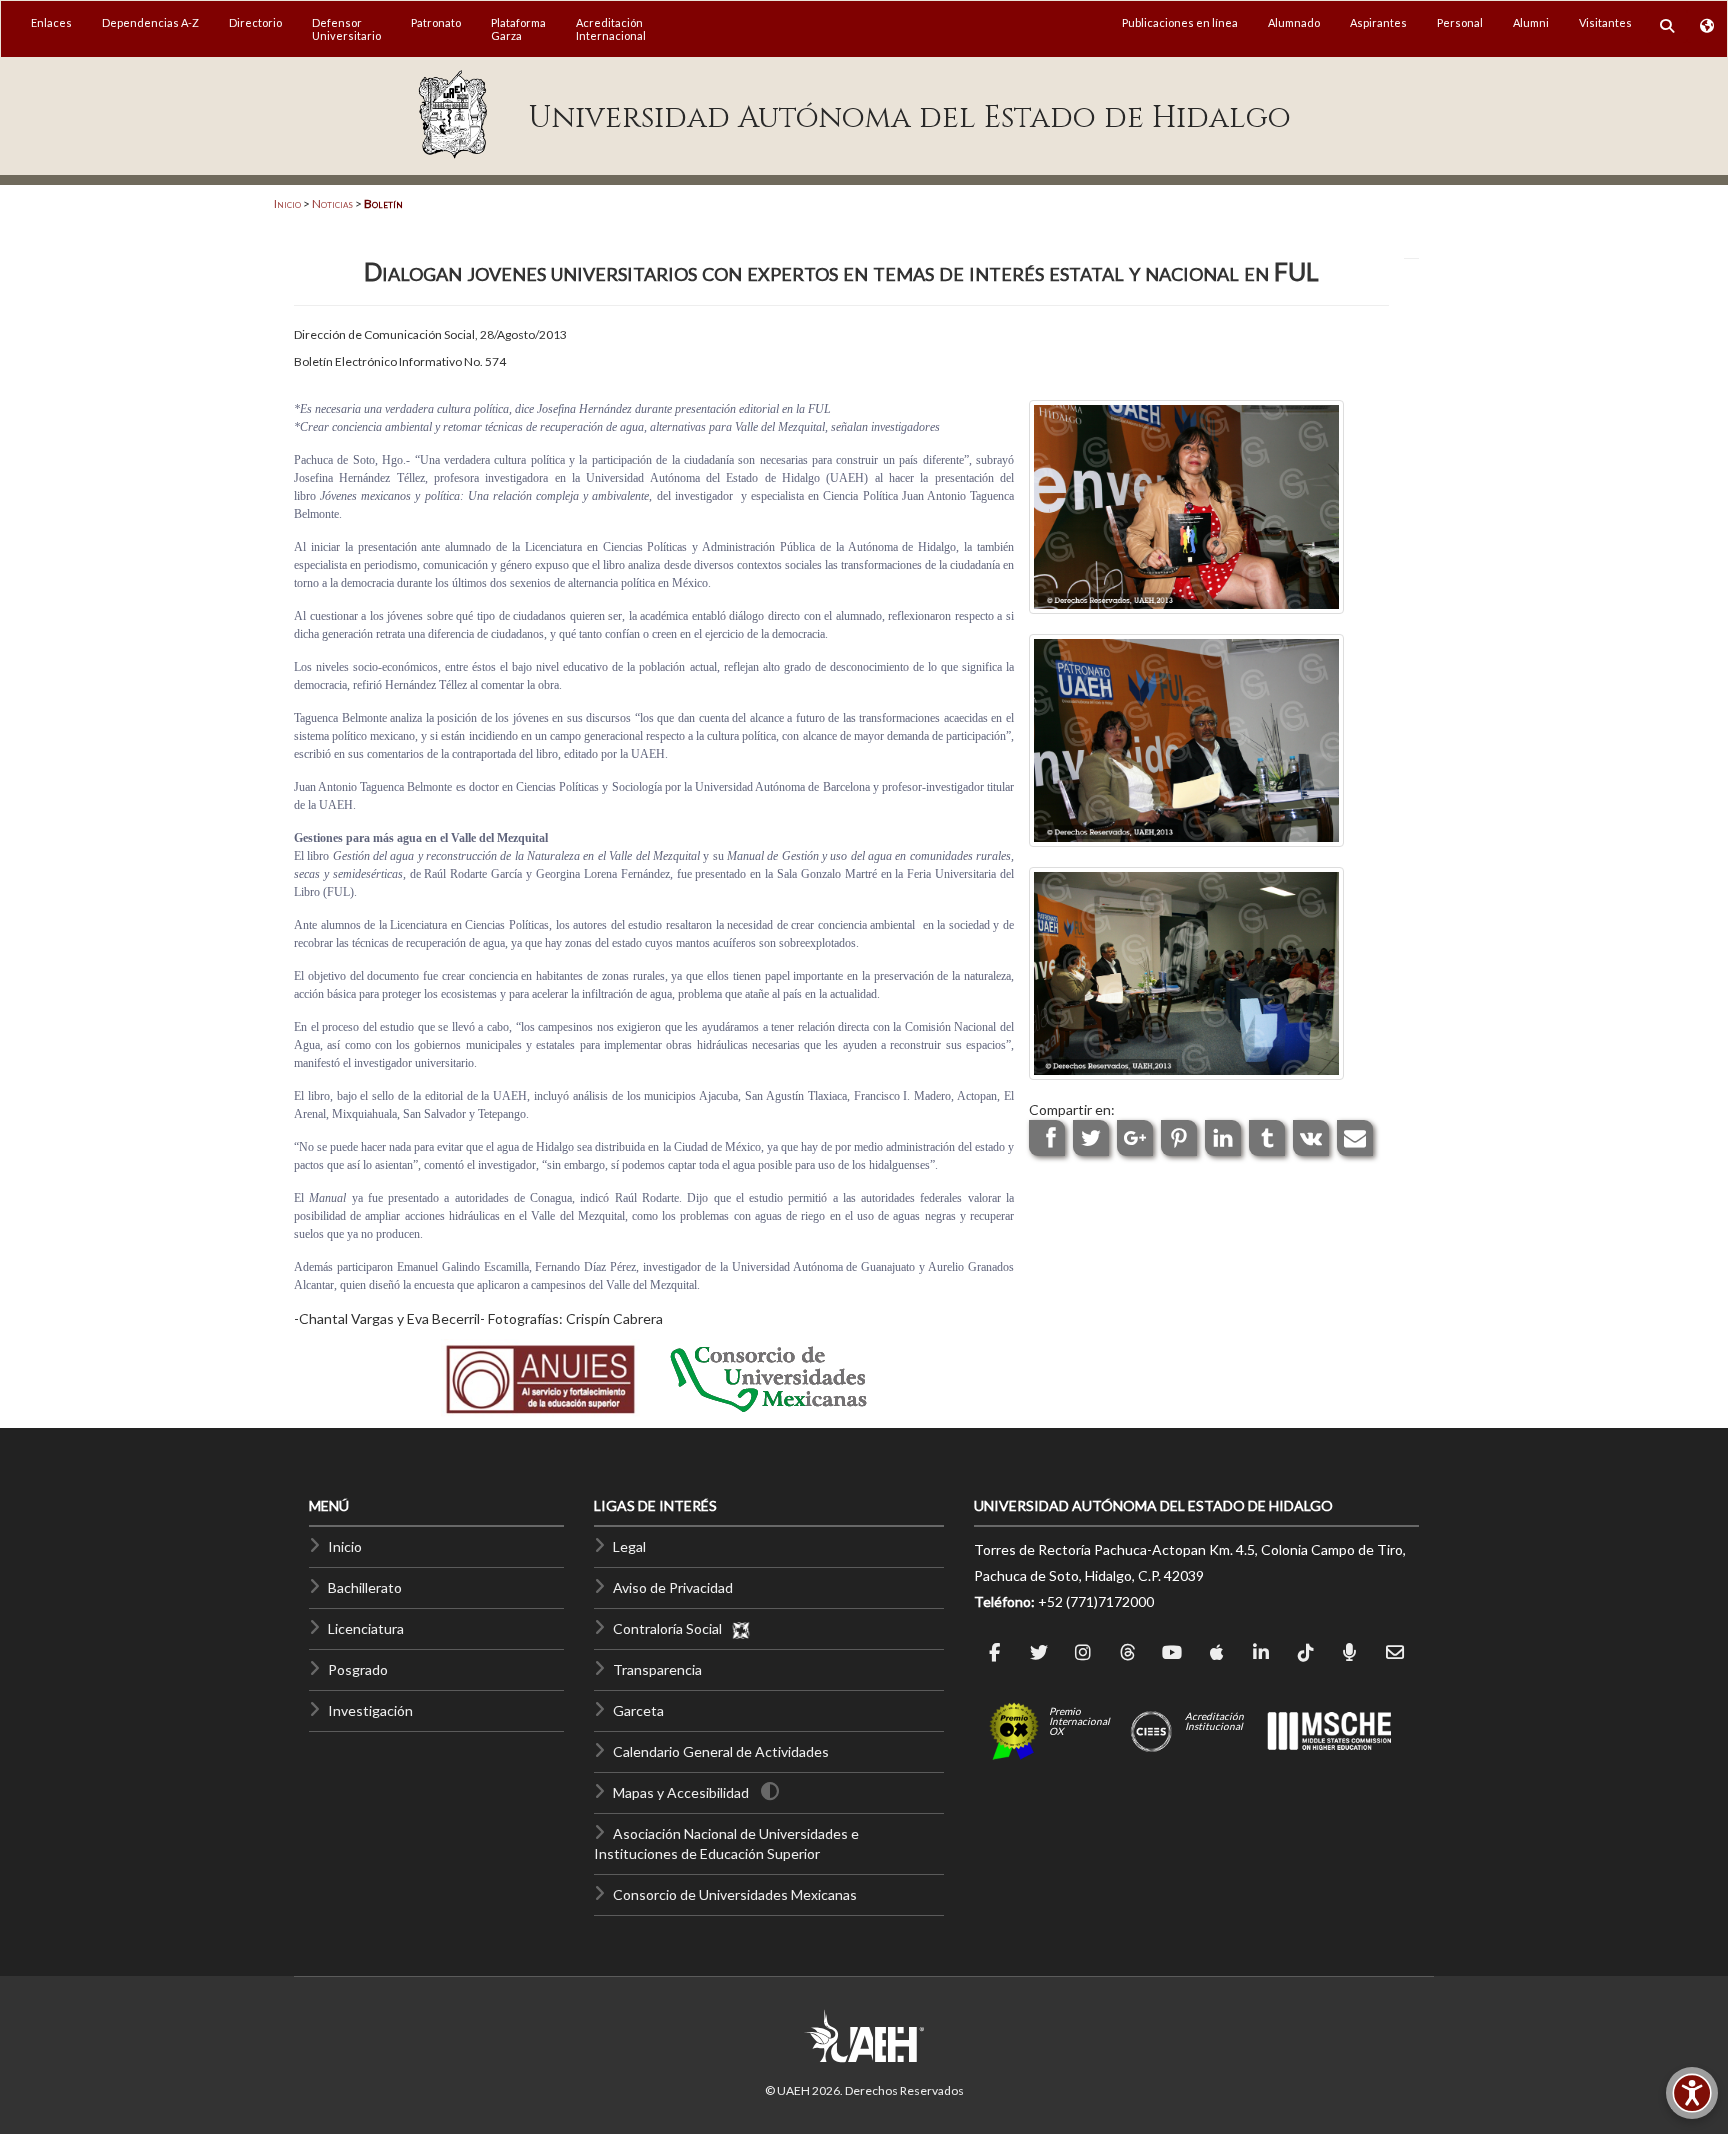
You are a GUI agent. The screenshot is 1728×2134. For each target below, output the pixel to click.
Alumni (1531, 22)
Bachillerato (365, 1587)
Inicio (287, 203)
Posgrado (358, 1669)
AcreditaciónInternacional (611, 29)
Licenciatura (366, 1628)
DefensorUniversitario (346, 29)
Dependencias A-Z (150, 22)
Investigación (370, 1710)
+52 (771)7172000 (1096, 1601)
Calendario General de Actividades (721, 1751)
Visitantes (1605, 22)
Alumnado (1294, 22)
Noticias (332, 203)
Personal (1460, 22)
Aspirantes (1378, 22)
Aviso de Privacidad (673, 1587)
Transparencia (657, 1669)
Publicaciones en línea (1180, 22)
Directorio (255, 22)
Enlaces (51, 22)
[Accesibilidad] (1692, 2093)
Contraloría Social (672, 1628)
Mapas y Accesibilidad (681, 1792)
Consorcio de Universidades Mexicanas (735, 1894)
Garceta (638, 1710)
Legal (629, 1546)
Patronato (436, 22)
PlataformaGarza (518, 29)
